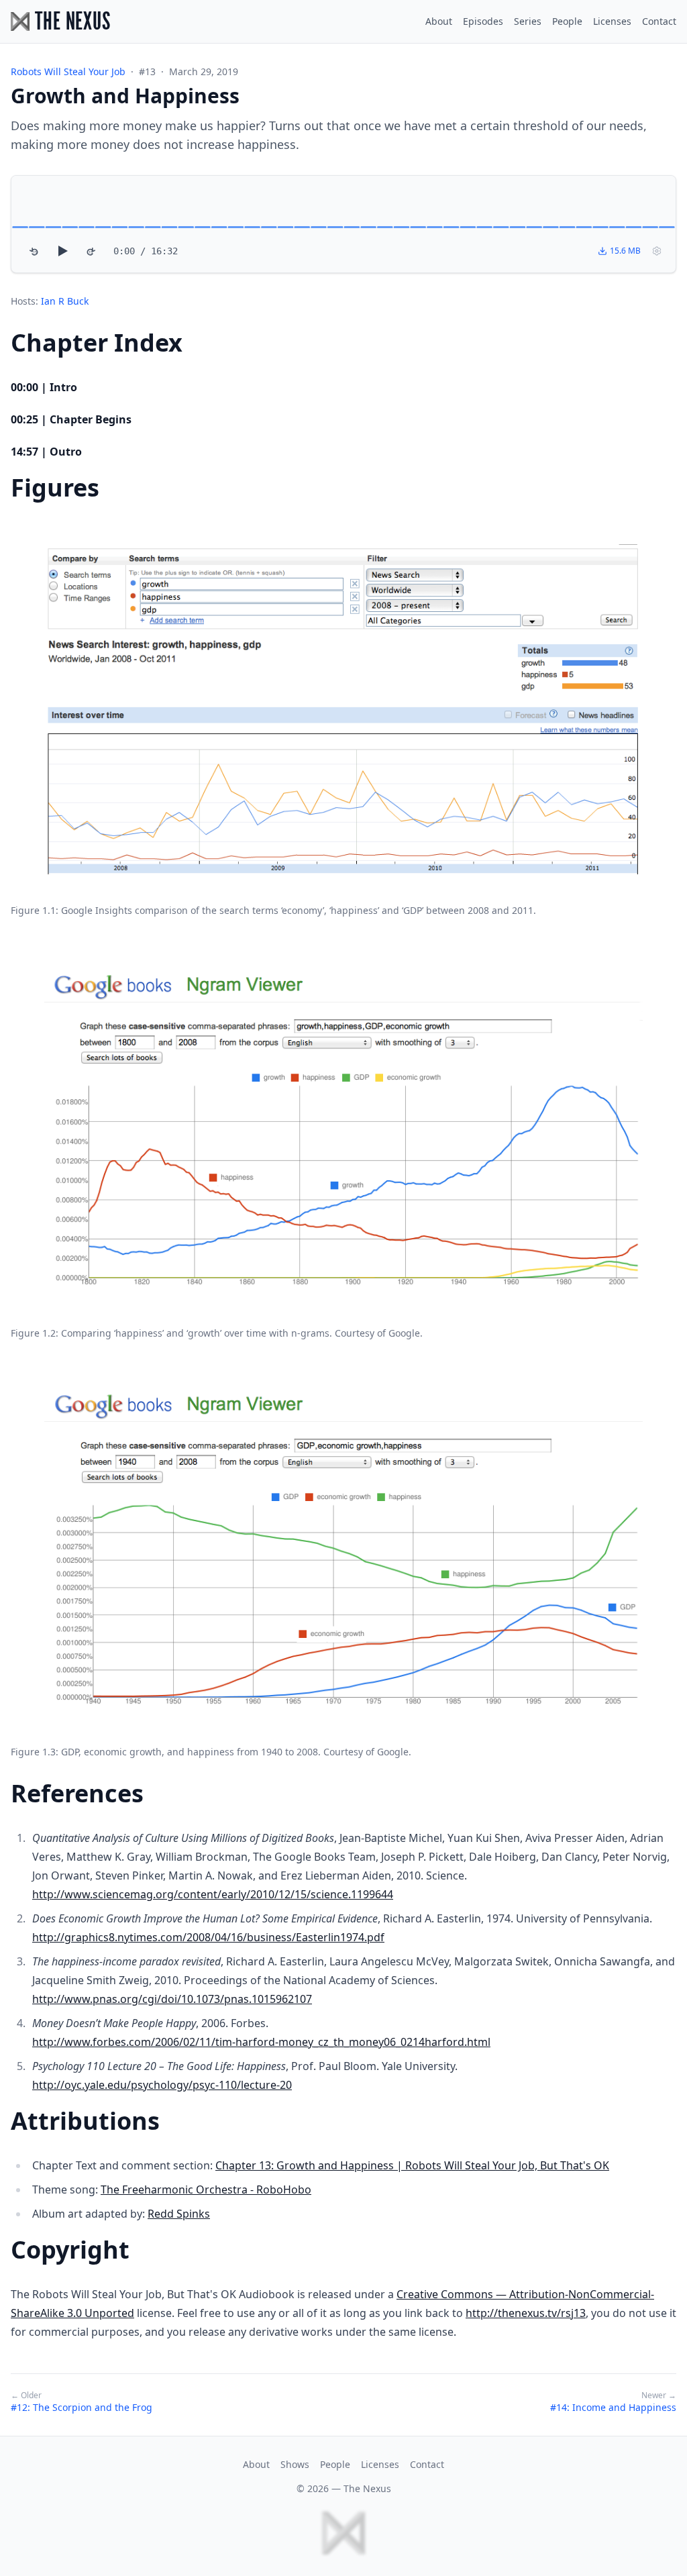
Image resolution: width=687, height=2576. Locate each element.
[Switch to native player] (657, 251)
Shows (295, 2464)
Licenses (612, 21)
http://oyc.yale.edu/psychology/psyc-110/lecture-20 (162, 2085)
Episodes (483, 21)
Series (528, 21)
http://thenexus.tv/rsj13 (526, 2313)
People (567, 21)
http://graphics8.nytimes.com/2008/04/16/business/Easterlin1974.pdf (208, 1937)
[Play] (62, 251)
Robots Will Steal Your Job (68, 71)
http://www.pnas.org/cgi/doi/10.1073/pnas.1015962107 (172, 1999)
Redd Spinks (179, 2214)
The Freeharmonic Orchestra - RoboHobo (206, 2189)
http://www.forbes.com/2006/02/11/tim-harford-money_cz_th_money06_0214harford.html (261, 2042)
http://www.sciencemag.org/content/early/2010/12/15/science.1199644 (213, 1894)
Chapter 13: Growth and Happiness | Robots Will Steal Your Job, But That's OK (412, 2165)
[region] (343, 224)
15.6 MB (625, 251)
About (439, 21)
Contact (659, 21)
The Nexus (367, 2488)
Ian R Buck (65, 301)
